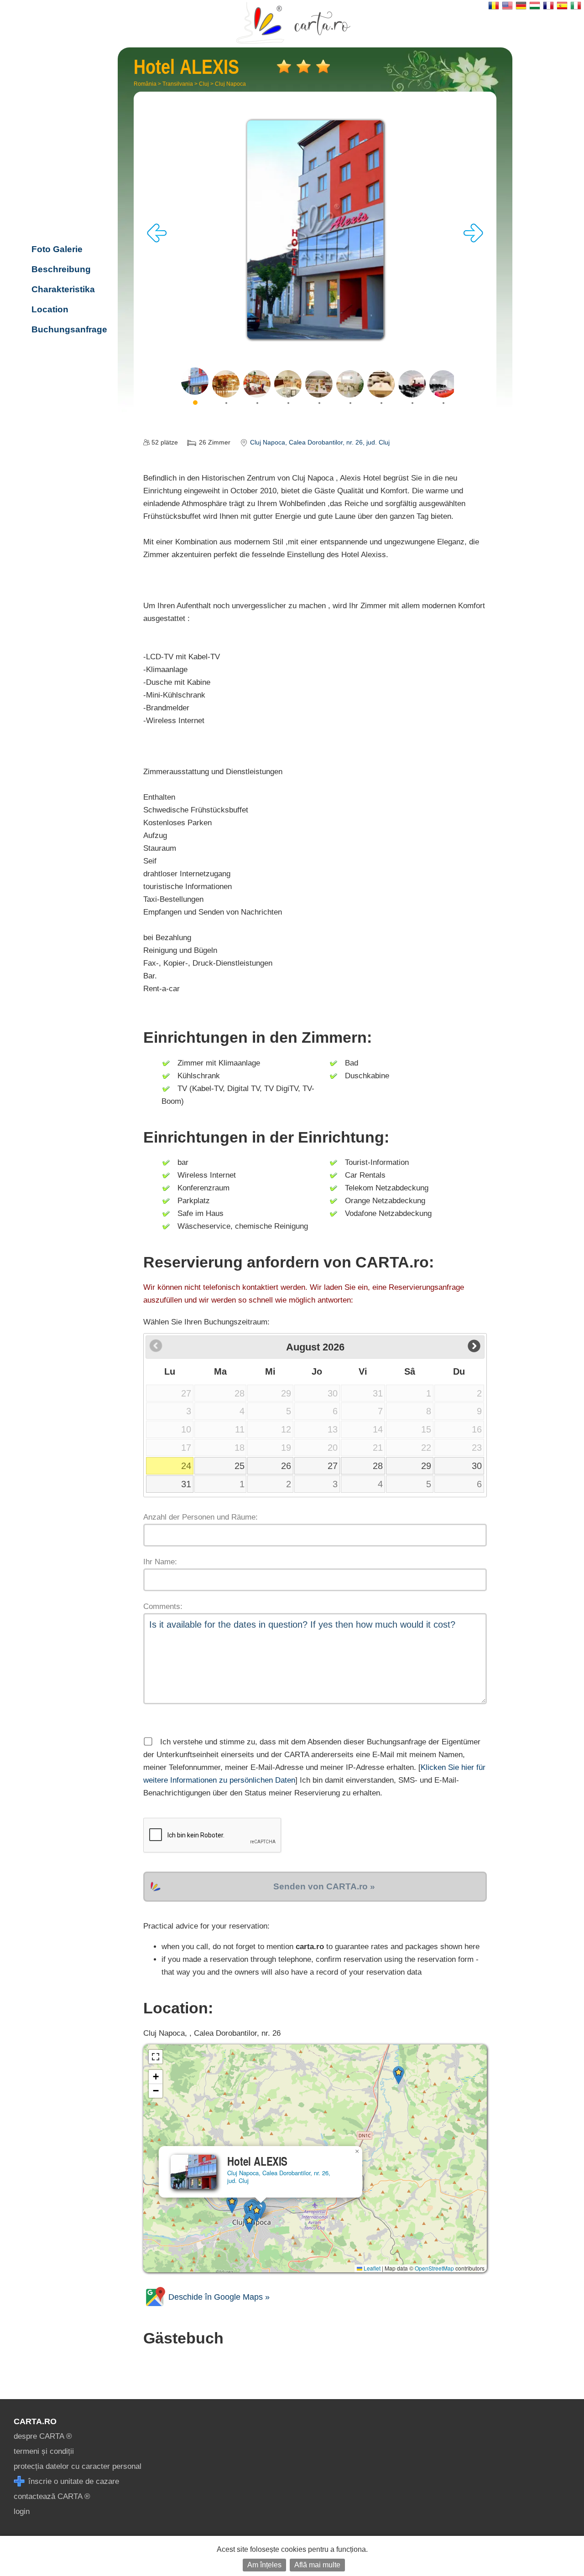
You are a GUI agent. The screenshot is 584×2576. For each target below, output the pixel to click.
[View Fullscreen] (156, 2057)
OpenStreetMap (434, 2268)
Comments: (163, 1606)
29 (426, 1466)
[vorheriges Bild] (157, 240)
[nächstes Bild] (473, 240)
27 (333, 1466)
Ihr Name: (160, 1562)
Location (50, 309)
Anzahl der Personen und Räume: (201, 1517)
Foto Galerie (57, 249)
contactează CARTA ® (52, 2496)
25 (240, 1466)
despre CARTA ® (43, 2436)
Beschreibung (61, 269)
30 (477, 1466)
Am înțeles (264, 2565)
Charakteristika (63, 289)
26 (286, 1466)
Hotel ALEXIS (68, 190)
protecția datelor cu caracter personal (78, 2466)
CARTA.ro (35, 2421)
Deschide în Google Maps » (218, 2297)
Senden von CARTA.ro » (324, 1886)
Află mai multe (317, 2565)
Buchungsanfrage (69, 329)
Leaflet (371, 2268)
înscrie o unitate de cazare (73, 2481)
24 (186, 1466)
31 (186, 1484)
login (22, 2511)
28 (378, 1466)
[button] (232, 2204)
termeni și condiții (44, 2451)
